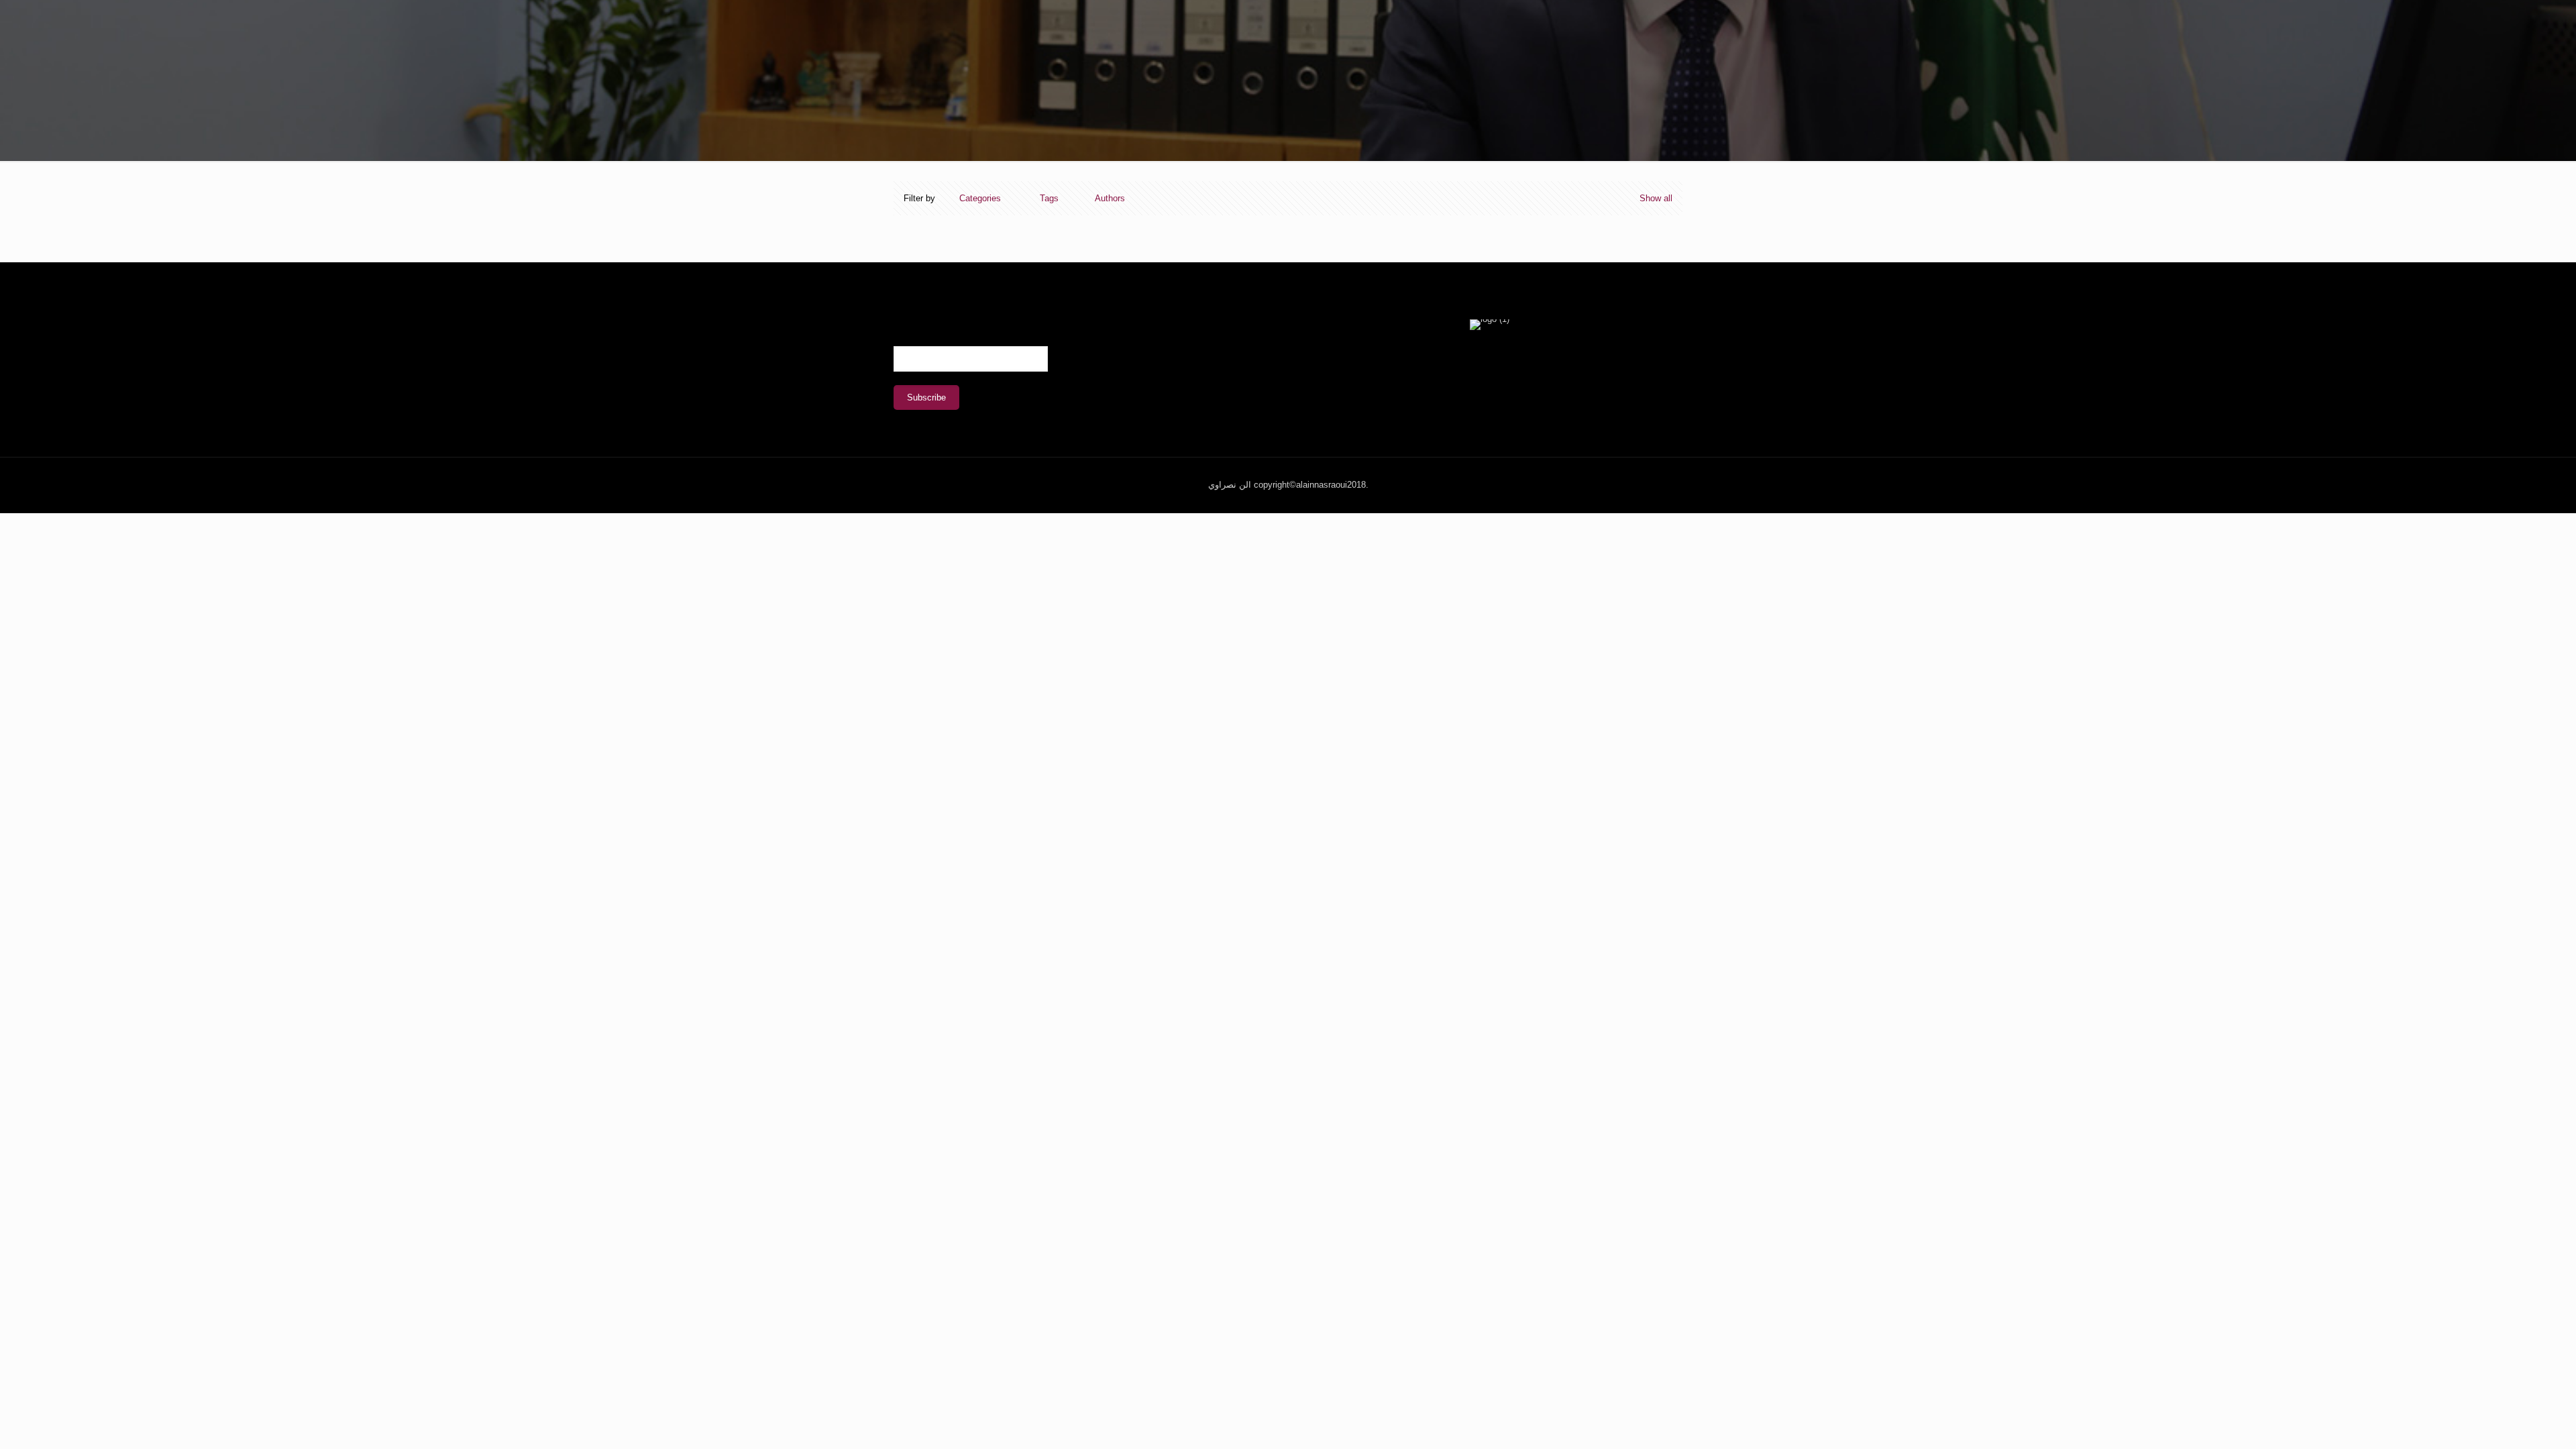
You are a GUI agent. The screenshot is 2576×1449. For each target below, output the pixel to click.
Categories (980, 198)
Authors (1110, 198)
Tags (1049, 198)
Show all (1656, 198)
